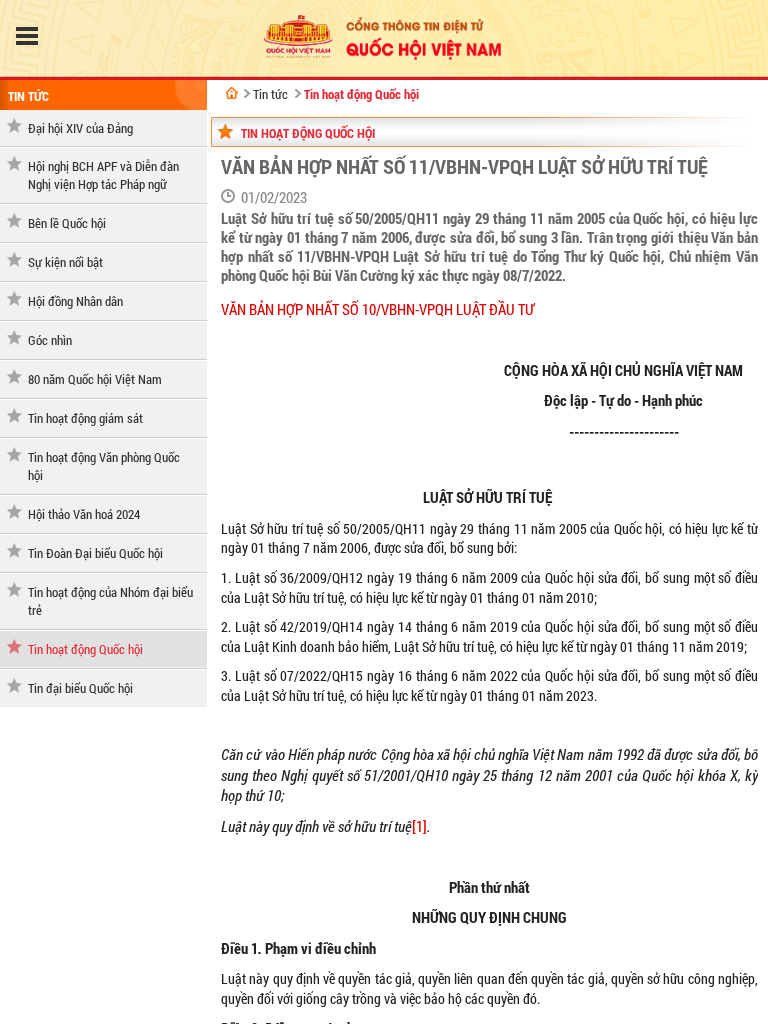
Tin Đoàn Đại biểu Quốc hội (95, 553)
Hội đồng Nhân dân (75, 301)
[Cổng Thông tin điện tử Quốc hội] (232, 93)
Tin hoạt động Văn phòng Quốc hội (104, 466)
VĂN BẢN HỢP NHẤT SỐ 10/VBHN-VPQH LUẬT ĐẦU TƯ (377, 309)
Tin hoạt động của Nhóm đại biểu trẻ (110, 601)
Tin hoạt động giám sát (85, 418)
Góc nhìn (50, 340)
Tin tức (28, 96)
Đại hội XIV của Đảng (80, 128)
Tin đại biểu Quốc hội (80, 688)
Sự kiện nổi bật (65, 262)
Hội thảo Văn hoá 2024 (84, 514)
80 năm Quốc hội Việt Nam (95, 379)
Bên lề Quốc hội (67, 223)
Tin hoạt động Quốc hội (85, 649)
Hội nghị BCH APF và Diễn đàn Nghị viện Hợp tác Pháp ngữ (103, 175)
